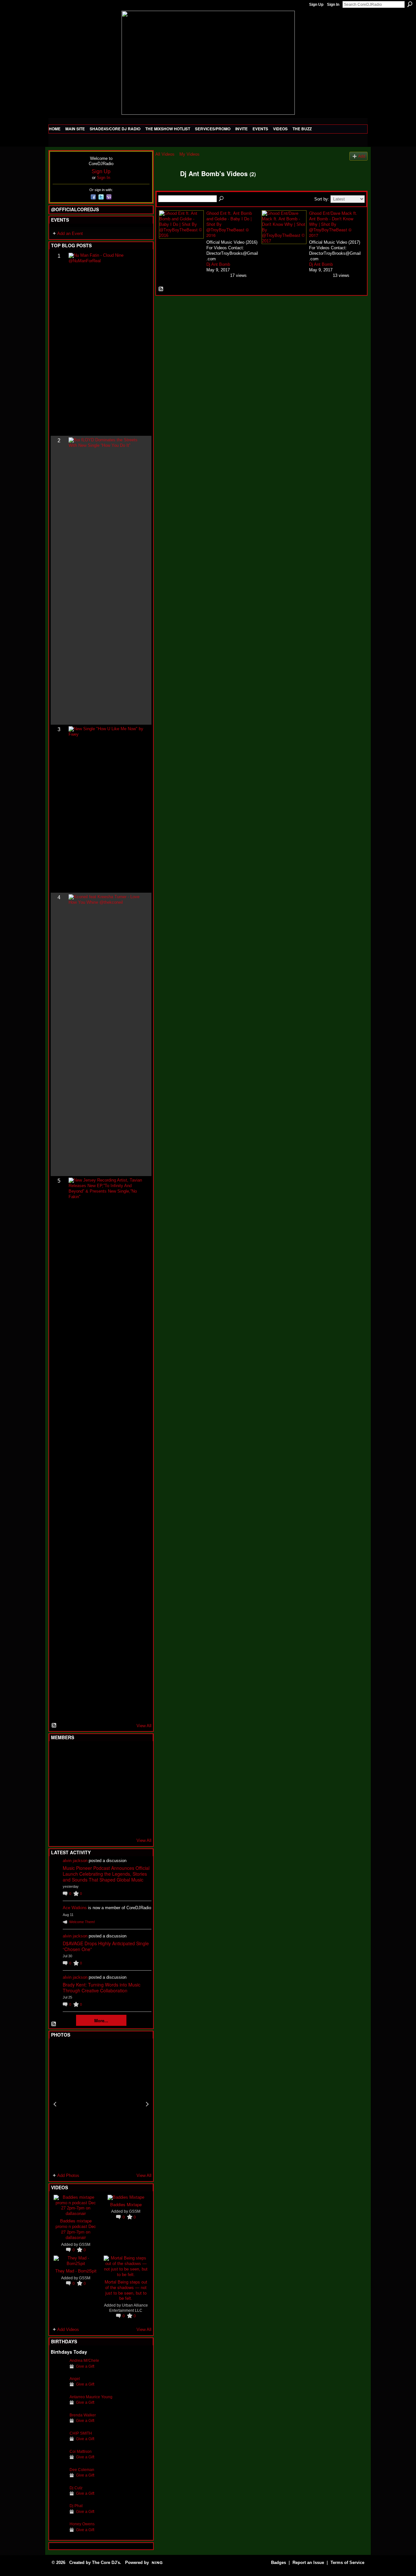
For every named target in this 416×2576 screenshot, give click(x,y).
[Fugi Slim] (90, 1754)
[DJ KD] (90, 1771)
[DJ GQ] (122, 1824)
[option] (101, 2104)
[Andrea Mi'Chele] (58, 2370)
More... (101, 2020)
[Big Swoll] (122, 1754)
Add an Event (70, 233)
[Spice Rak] (58, 1789)
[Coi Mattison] (58, 2461)
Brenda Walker (83, 2415)
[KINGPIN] (74, 1806)
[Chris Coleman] (106, 1754)
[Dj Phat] (58, 2516)
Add (362, 156)
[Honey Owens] (58, 2534)
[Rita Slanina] (58, 1806)
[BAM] (106, 1824)
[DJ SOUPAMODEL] (90, 1824)
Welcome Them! (82, 1922)
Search (410, 4)
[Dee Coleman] (58, 2480)
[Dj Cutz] (58, 2498)
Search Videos (222, 199)
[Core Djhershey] (138, 1824)
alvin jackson (75, 1861)
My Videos (189, 154)
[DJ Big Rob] (58, 1824)
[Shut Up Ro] (138, 1806)
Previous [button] (55, 2104)
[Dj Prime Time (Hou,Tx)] (74, 1824)
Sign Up (316, 5)
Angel (75, 2379)
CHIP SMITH (81, 2433)
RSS (54, 1726)
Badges (279, 2563)
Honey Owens (82, 2524)
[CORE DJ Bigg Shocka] (58, 1771)
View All (144, 1726)
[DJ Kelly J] (58, 1754)
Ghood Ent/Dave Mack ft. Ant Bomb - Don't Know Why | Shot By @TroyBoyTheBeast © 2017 (333, 224)
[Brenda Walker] (58, 2425)
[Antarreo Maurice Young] (58, 2407)
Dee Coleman (82, 2470)
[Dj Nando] (122, 1789)
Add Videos (68, 2330)
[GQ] (74, 1789)
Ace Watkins (75, 1908)
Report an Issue (308, 2563)
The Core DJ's (106, 2563)
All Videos (165, 154)
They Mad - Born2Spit (76, 2271)
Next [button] (147, 2104)
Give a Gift (85, 2366)
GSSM (85, 2244)
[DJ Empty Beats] (122, 1771)
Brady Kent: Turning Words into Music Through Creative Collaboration (102, 1987)
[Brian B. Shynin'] (90, 1789)
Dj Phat (76, 2506)
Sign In (333, 5)
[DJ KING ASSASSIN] (138, 1771)
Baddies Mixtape (126, 2204)
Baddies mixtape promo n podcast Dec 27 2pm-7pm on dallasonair (76, 2229)
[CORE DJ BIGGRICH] (106, 1771)
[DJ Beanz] (74, 1771)
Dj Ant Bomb (218, 264)
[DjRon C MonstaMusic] (106, 1806)
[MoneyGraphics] (122, 1806)
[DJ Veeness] (138, 1754)
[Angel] (58, 2389)
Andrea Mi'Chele (84, 2360)
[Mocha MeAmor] (138, 1789)
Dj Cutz (76, 2488)
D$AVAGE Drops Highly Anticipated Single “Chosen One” (106, 1946)
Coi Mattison (81, 2451)
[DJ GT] (106, 1789)
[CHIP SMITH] (58, 2443)
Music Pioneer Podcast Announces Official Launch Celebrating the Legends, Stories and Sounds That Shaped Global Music (106, 1874)
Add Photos (68, 2175)
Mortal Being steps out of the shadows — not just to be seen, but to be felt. (126, 2290)
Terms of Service (347, 2563)
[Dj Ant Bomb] (166, 188)
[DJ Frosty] (74, 1754)
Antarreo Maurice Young (91, 2397)
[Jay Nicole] (90, 1806)
